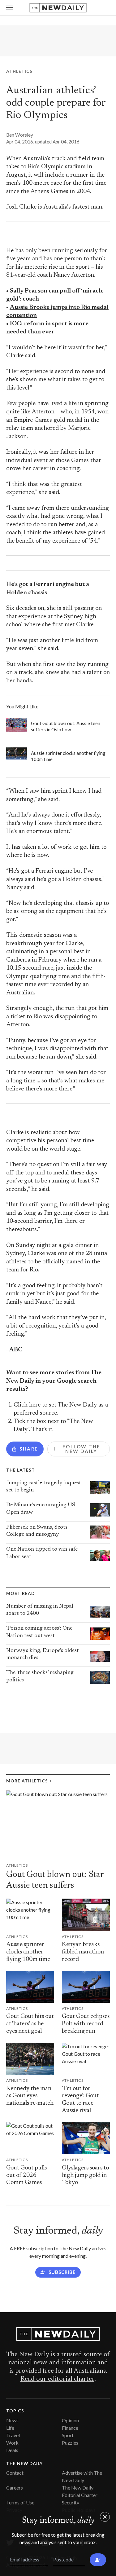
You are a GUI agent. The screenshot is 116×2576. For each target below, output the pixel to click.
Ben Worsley (20, 135)
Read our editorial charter (57, 2379)
